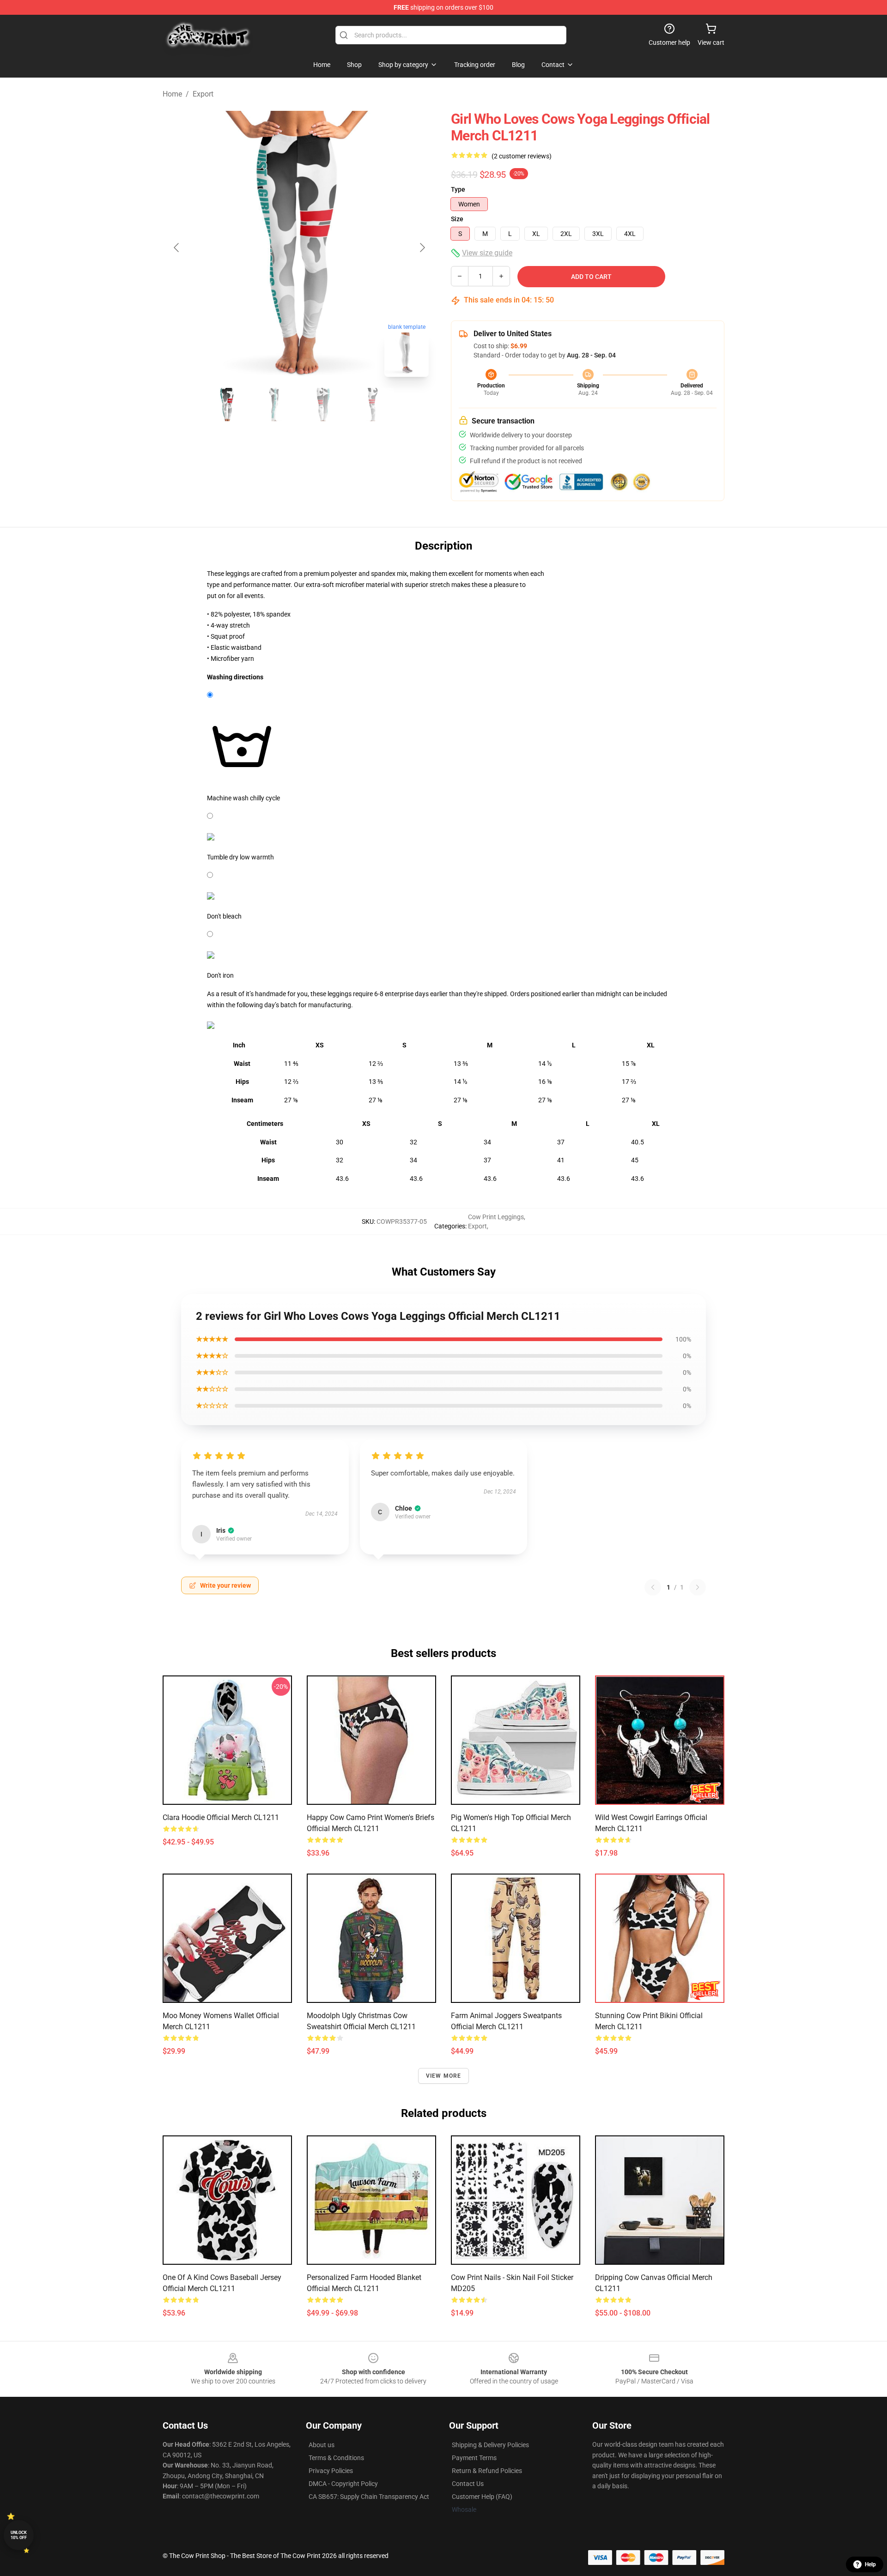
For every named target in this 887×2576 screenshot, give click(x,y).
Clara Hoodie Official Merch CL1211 (221, 1817)
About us (322, 2445)
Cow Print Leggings (496, 1217)
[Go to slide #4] (371, 405)
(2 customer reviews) (522, 156)
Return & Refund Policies (487, 2471)
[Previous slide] (177, 248)
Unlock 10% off (19, 2535)
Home (172, 94)
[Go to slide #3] (323, 405)
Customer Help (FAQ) (482, 2497)
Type (458, 189)
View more (444, 2076)
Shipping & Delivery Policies (490, 2445)
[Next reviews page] (698, 1587)
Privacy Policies (331, 2471)
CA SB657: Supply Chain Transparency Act (369, 2497)
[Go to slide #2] (275, 405)
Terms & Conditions (336, 2458)
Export (203, 94)
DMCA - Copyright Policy (343, 2484)
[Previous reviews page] (653, 1587)
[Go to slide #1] (227, 405)
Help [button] (870, 2564)
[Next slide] (422, 248)
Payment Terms (474, 2458)
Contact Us (468, 2484)
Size (457, 219)
